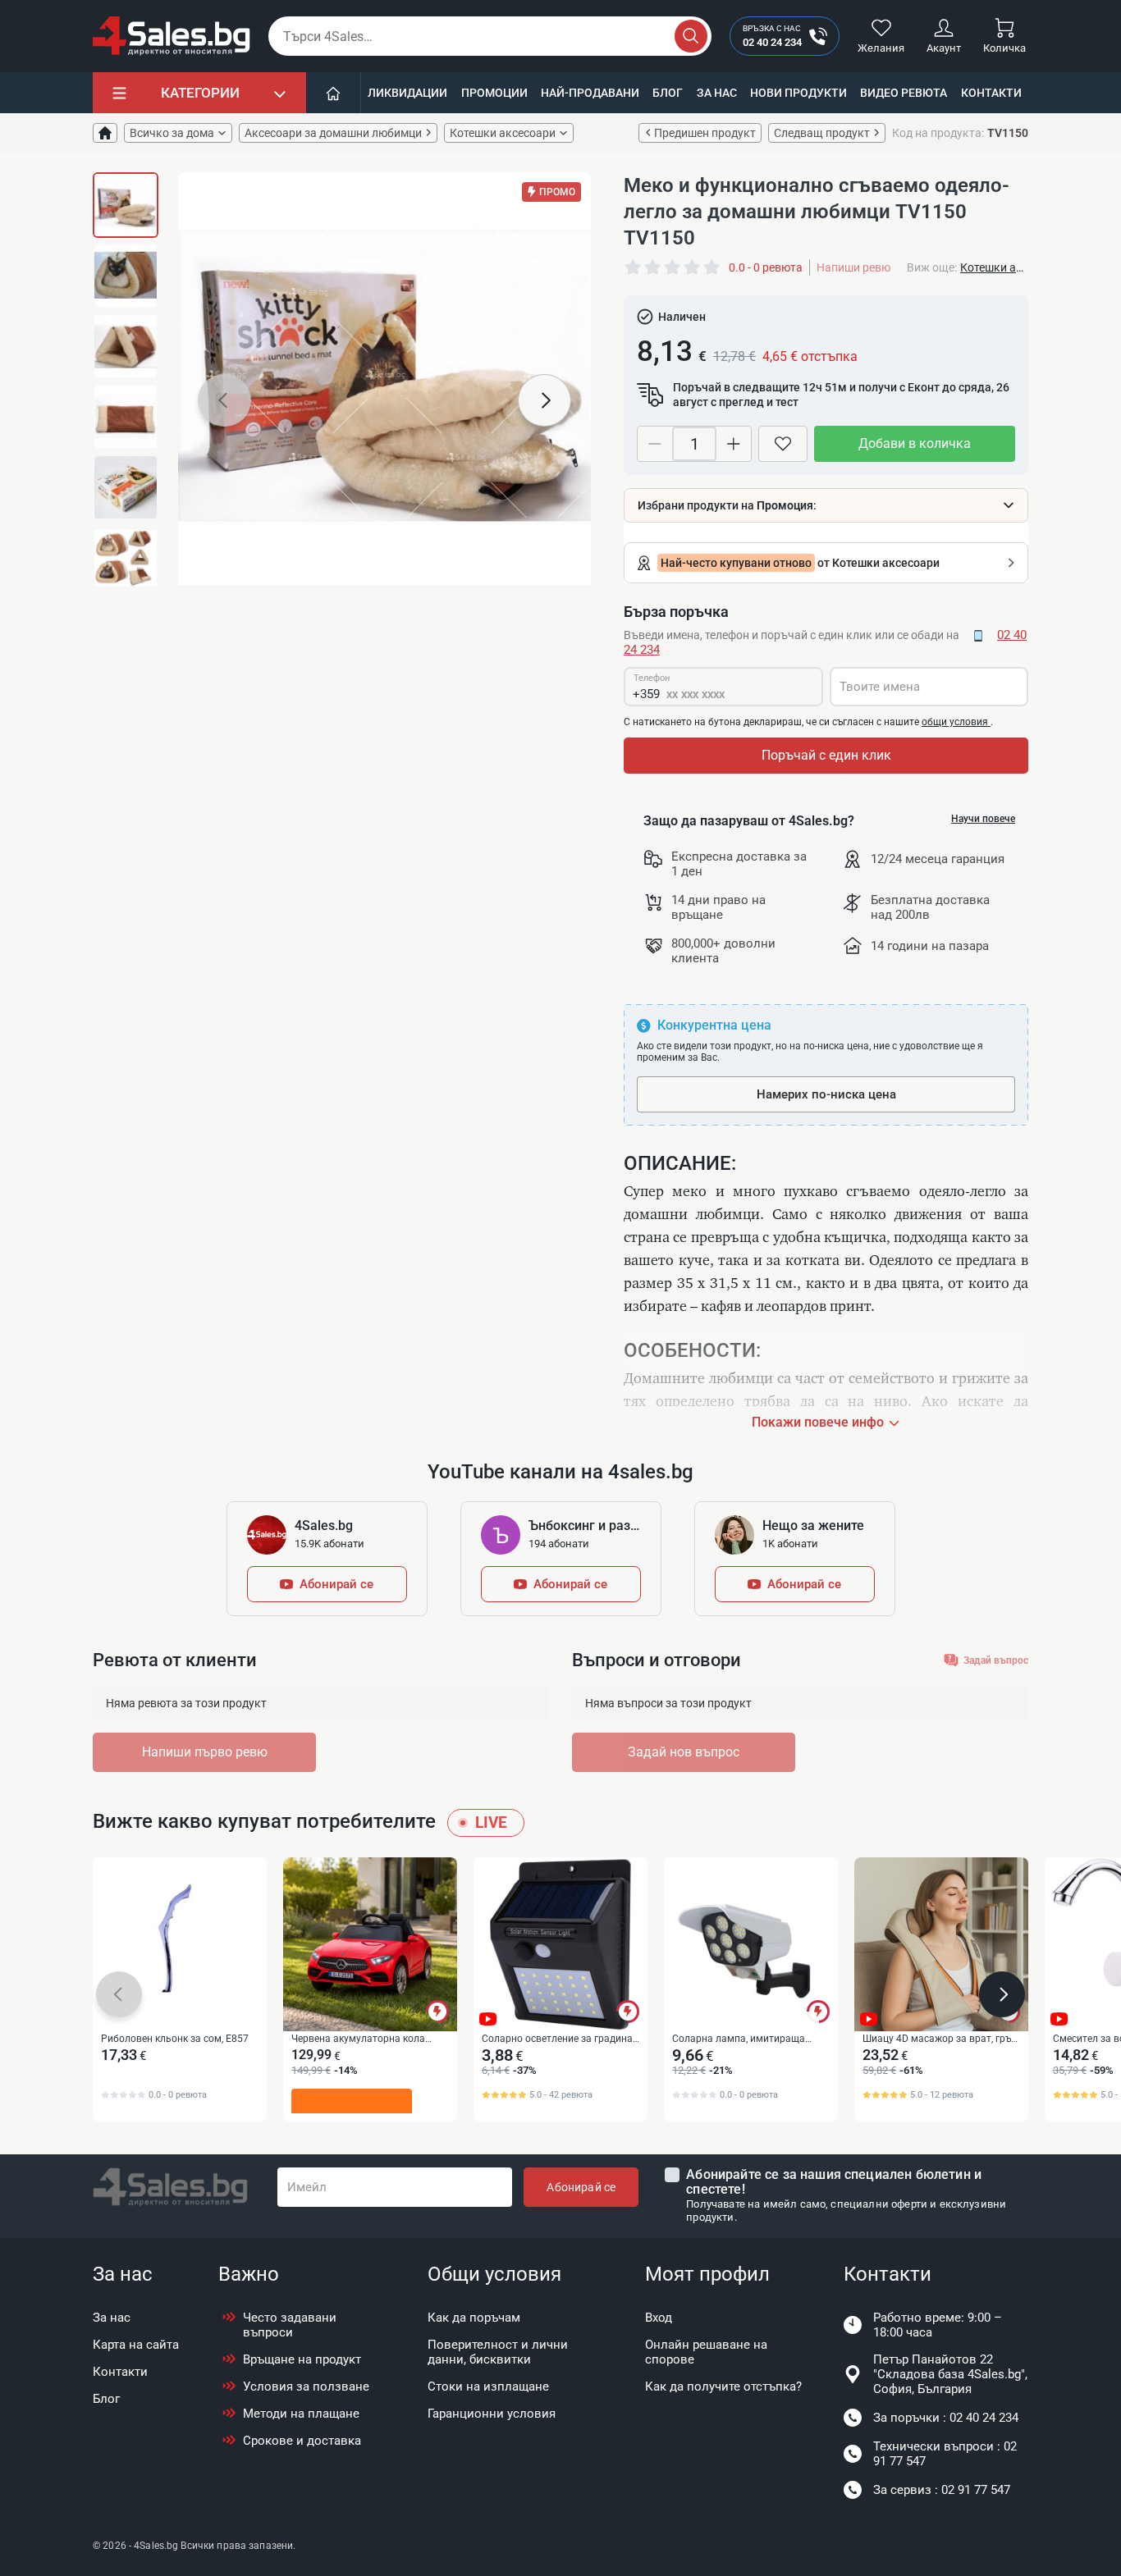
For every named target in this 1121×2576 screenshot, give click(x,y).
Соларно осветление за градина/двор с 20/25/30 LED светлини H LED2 (559, 2039)
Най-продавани (590, 93)
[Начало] (334, 93)
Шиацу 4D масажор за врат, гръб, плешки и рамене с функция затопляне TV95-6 (940, 2039)
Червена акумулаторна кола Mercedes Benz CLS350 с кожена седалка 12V (365, 2039)
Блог (668, 93)
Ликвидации (407, 93)
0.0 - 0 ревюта (766, 267)
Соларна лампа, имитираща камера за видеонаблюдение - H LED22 (748, 2039)
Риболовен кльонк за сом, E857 (175, 2039)
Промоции (494, 93)
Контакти (991, 93)
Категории (200, 93)
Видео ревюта (904, 93)
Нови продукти (798, 93)
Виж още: (932, 267)
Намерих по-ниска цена (826, 1094)
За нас (717, 93)
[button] (224, 400)
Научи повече (983, 819)
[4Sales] (172, 36)
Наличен (682, 317)
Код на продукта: (938, 133)
